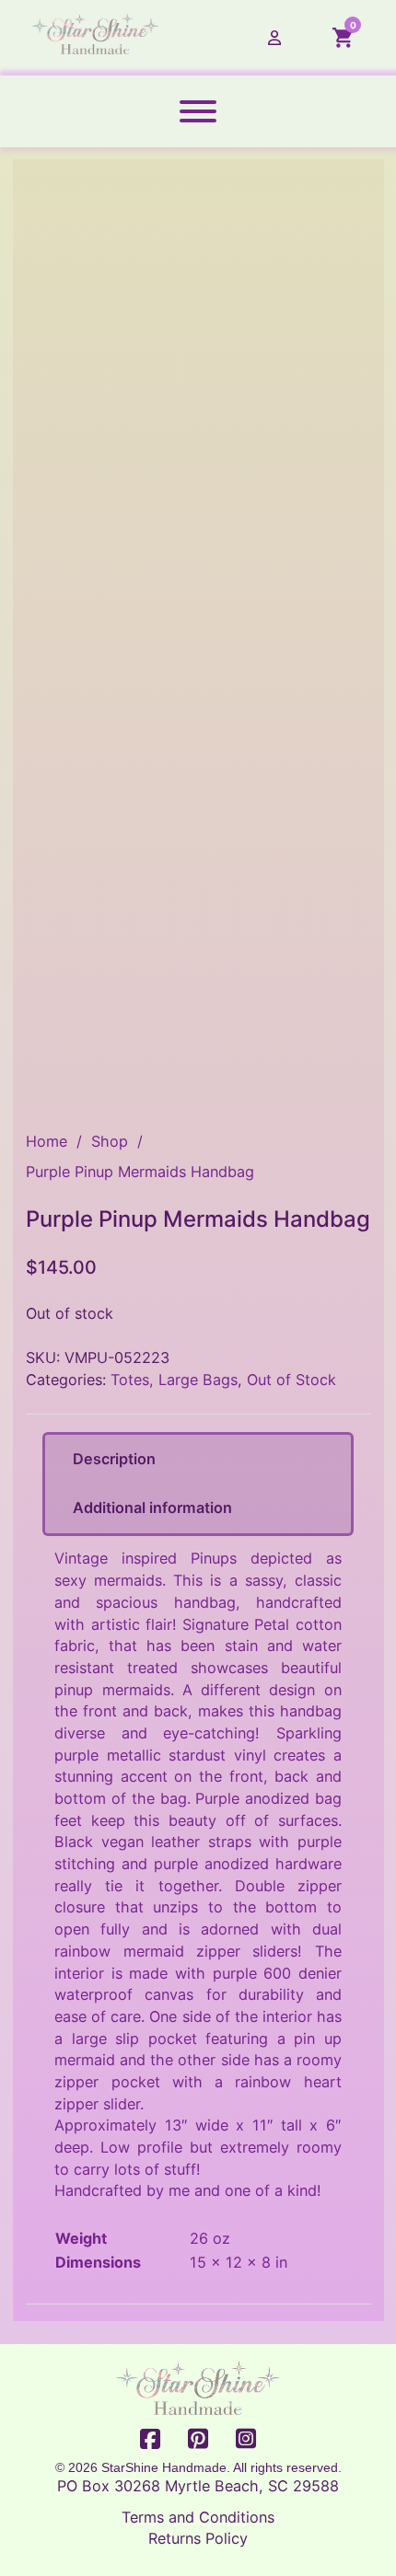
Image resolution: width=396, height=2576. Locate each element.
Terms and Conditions (198, 2517)
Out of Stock (291, 1380)
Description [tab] (114, 1459)
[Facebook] (150, 2440)
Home (47, 1141)
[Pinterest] (198, 2440)
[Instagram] (246, 2440)
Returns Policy (198, 2538)
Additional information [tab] (152, 1507)
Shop (110, 1141)
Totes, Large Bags (174, 1380)
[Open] (198, 111)
